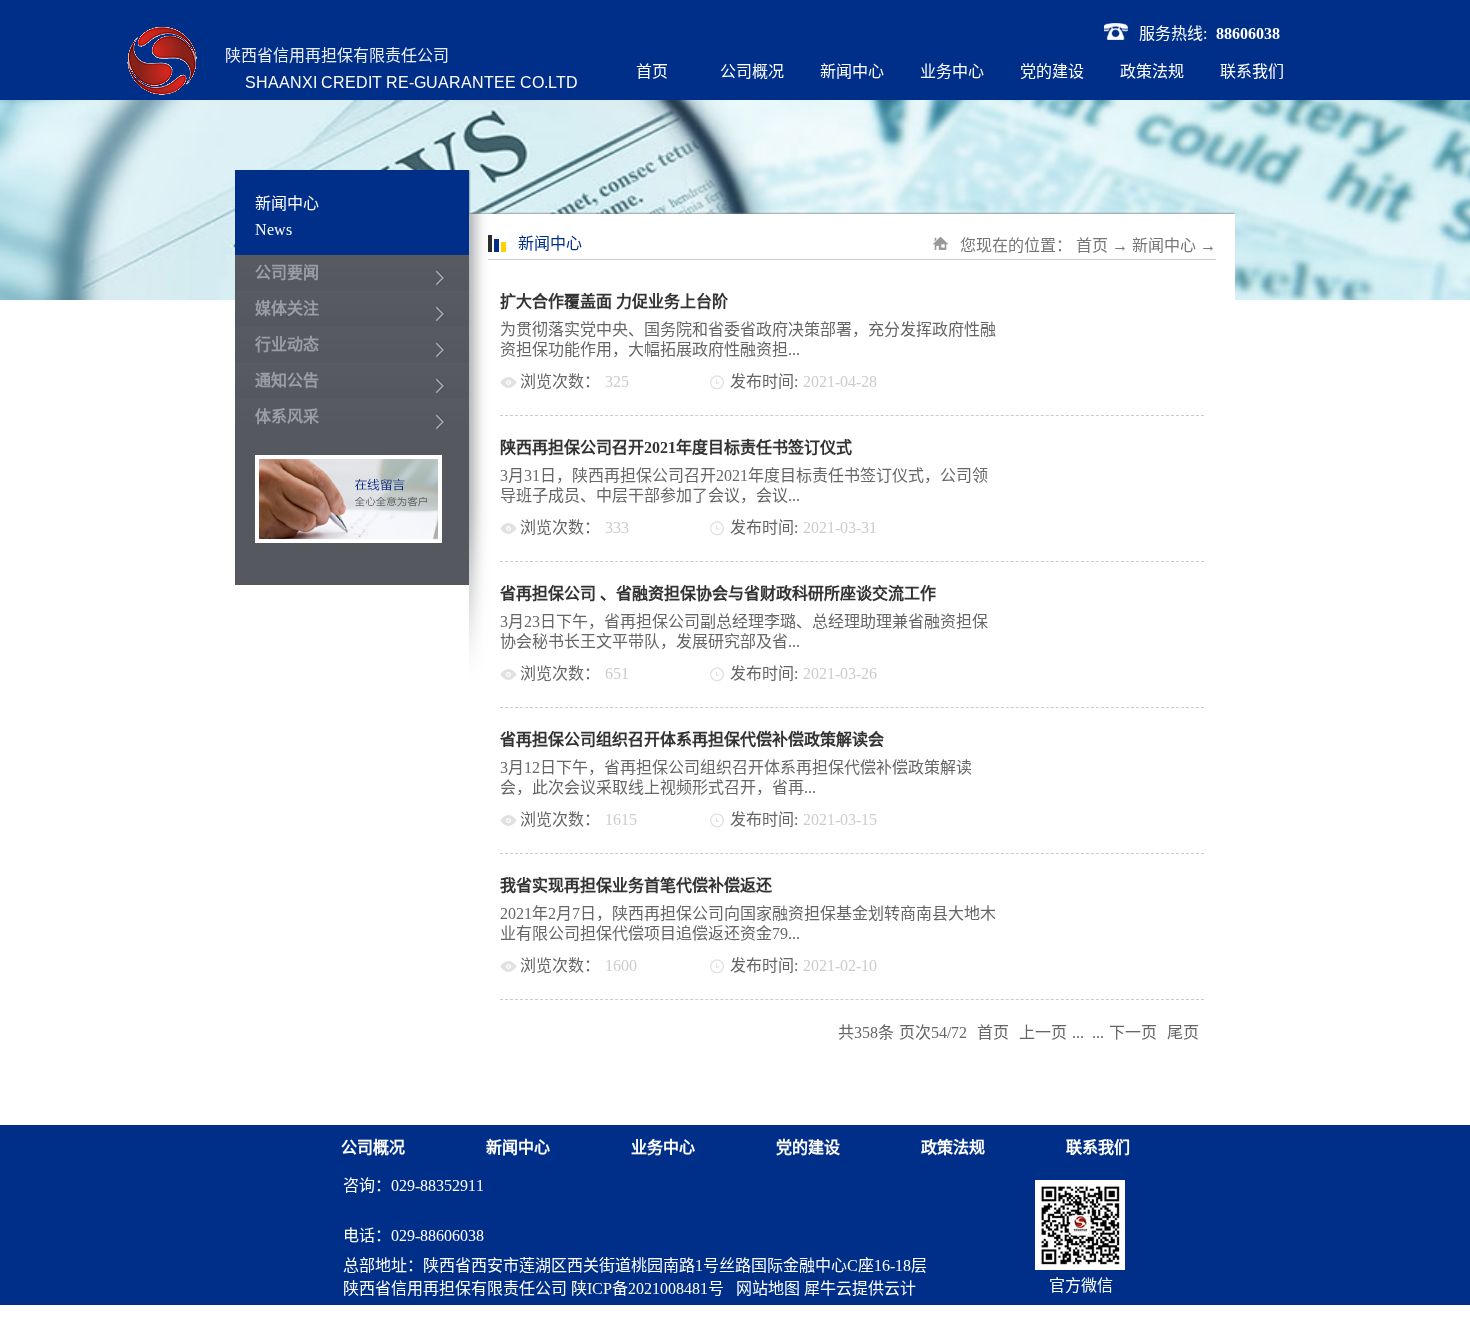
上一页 (1043, 1032)
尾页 (1183, 1032)
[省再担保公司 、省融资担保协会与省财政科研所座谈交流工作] (1129, 593)
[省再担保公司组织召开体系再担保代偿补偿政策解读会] (1129, 739)
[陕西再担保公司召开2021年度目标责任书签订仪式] (1129, 447)
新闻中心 (1164, 245)
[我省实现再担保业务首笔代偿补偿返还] (1129, 885)
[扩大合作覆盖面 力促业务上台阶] (1129, 301)
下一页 (1133, 1032)
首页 (652, 71)
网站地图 (764, 1288)
